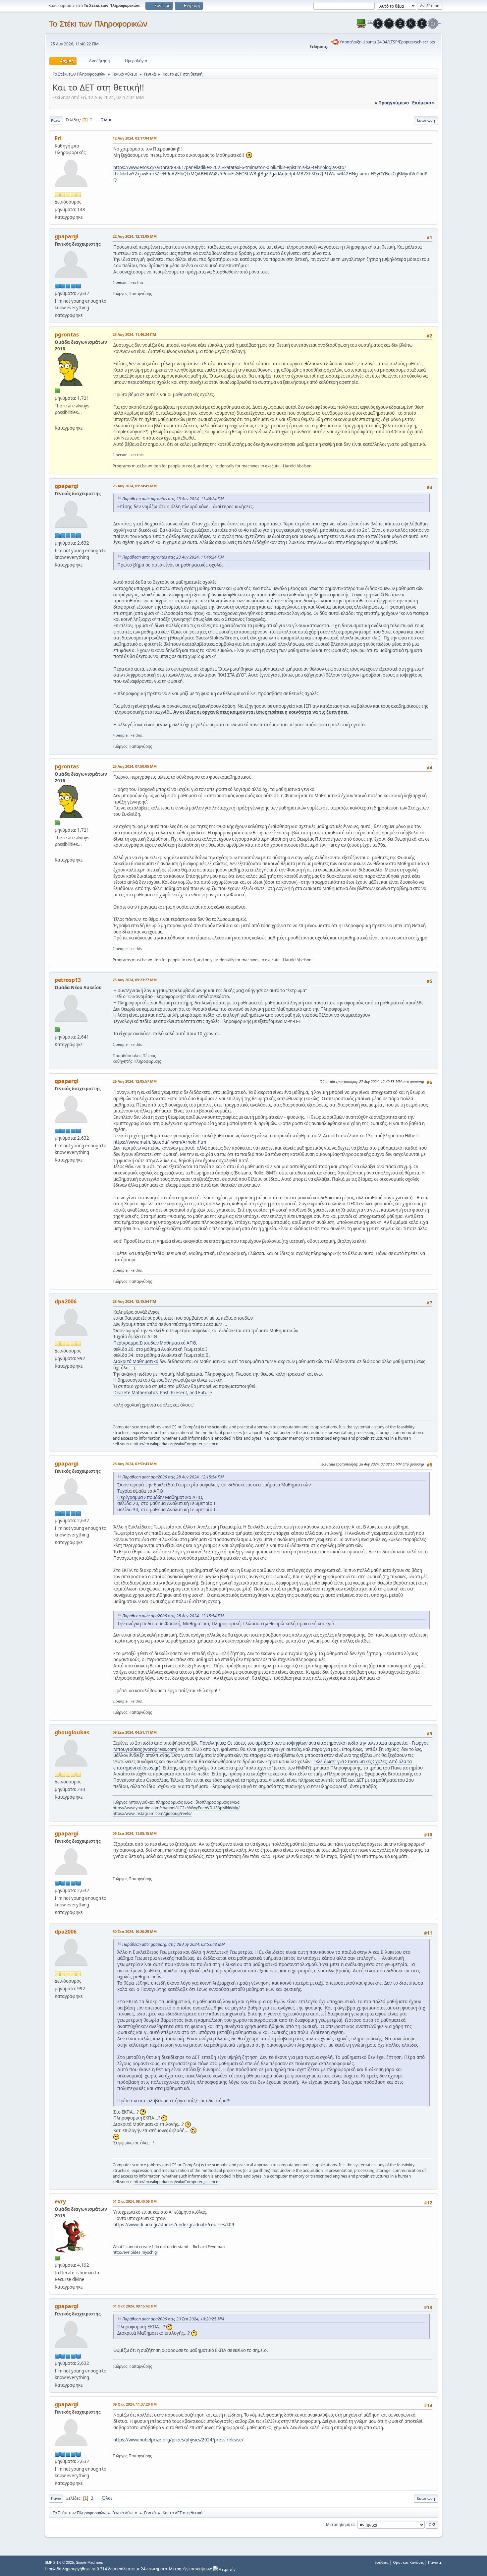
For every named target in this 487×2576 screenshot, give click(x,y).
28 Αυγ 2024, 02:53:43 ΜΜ (135, 1464)
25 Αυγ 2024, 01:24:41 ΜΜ (135, 486)
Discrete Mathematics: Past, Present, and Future (163, 1393)
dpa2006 (66, 1301)
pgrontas (67, 334)
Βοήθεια (381, 2562)
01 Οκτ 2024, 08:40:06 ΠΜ (135, 2201)
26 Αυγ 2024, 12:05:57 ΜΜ (135, 1081)
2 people (120, 949)
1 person (120, 282)
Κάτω (56, 120)
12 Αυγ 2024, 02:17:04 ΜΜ (135, 138)
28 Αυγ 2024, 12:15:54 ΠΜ (134, 1301)
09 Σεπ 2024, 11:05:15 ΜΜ (135, 1833)
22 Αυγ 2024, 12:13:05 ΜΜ (135, 236)
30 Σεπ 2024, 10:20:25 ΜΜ (135, 1931)
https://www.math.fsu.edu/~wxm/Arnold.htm (160, 1142)
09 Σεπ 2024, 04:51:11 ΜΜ (135, 1732)
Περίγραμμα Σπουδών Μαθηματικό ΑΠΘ (155, 1343)
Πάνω (56, 2498)
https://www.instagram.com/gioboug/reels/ (152, 1813)
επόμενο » (423, 103)
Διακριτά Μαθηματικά (136, 1361)
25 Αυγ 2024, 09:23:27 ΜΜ (135, 980)
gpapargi (67, 236)
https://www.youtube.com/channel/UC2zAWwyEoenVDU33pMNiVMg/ (176, 1808)
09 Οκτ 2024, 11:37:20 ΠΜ (135, 2404)
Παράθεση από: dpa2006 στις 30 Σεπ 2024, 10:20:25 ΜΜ (173, 2319)
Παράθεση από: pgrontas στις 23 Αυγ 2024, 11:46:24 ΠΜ (173, 499)
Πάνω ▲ (435, 2562)
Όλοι (107, 120)
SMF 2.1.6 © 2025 (59, 2562)
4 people (120, 735)
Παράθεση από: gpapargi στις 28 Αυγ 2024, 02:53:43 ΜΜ (173, 1944)
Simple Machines (89, 2562)
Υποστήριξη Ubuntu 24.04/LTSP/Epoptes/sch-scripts (387, 42)
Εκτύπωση (426, 120)
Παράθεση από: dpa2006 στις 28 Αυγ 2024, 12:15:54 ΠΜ (173, 1477)
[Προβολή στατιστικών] (224, 2569)
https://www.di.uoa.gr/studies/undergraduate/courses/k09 (174, 2225)
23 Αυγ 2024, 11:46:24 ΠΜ (134, 334)
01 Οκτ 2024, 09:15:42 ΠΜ (135, 2306)
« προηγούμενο (392, 103)
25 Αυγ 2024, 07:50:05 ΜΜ (135, 766)
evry (60, 2201)
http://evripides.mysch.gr (135, 2252)
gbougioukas (72, 1732)
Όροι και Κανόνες (408, 2562)
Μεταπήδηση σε (341, 2524)
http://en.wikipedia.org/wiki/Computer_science (176, 1444)
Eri (58, 138)
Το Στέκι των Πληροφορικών (98, 24)
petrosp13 (68, 980)
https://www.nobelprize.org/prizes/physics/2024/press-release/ (178, 2440)
